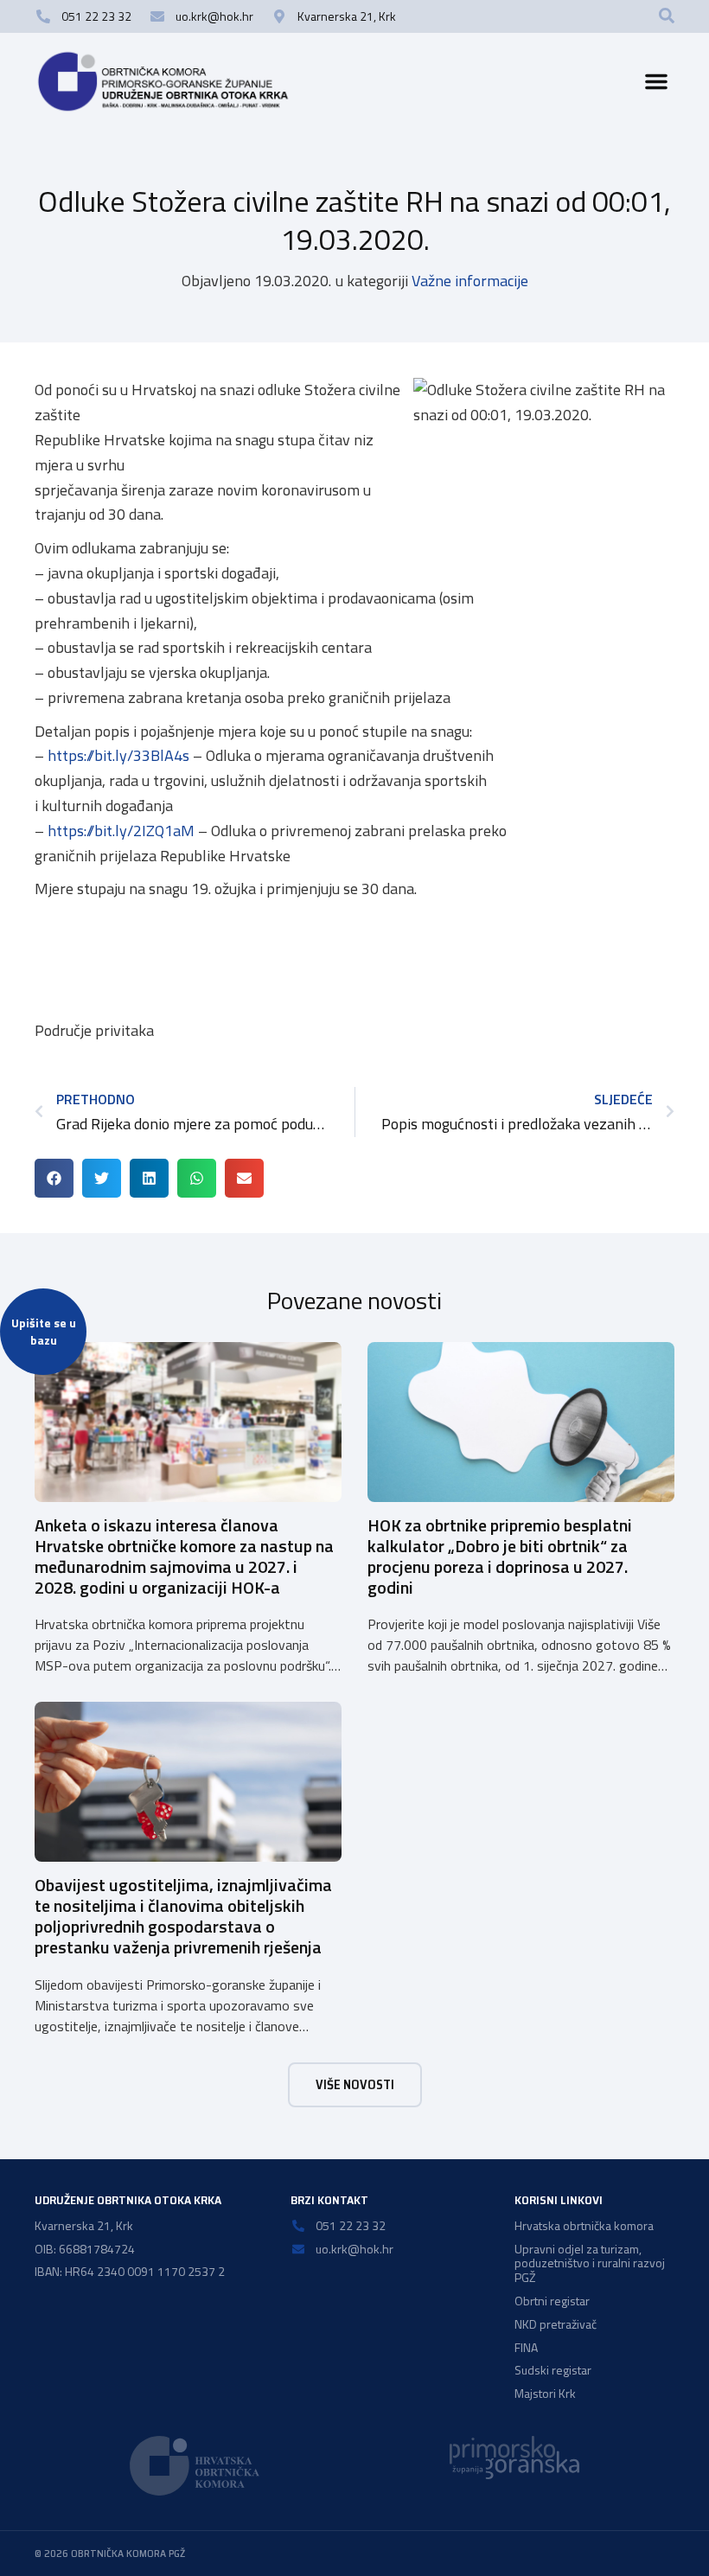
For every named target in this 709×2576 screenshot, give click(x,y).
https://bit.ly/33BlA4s (118, 755)
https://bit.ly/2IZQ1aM (121, 831)
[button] (667, 16)
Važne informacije (470, 281)
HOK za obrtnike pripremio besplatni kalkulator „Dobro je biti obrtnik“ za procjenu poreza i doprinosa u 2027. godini (500, 1556)
